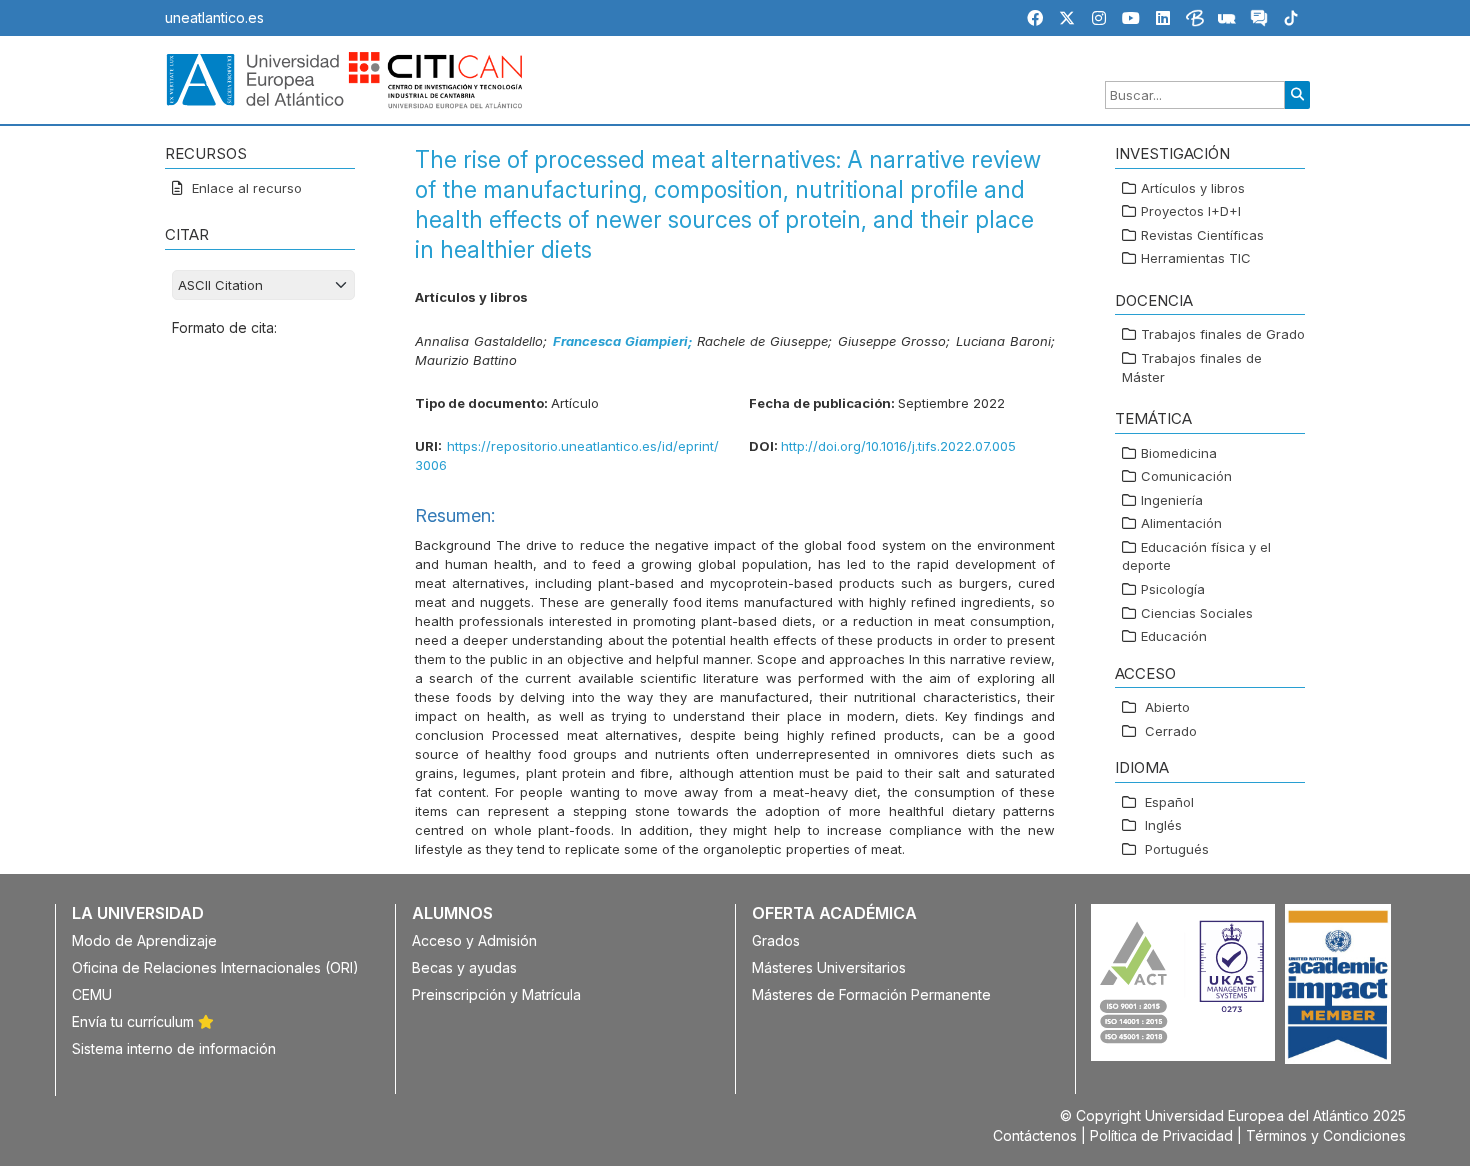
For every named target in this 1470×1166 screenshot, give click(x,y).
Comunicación (1186, 476)
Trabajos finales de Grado (1223, 334)
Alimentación (1181, 523)
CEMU (92, 994)
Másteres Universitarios (829, 967)
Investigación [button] (1172, 153)
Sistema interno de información (174, 1048)
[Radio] (1227, 21)
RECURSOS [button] (206, 153)
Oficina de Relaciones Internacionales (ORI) (215, 967)
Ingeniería (1172, 500)
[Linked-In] (1163, 18)
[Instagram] (1099, 18)
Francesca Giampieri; (625, 341)
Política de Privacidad (1161, 1135)
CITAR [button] (187, 234)
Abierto (1167, 707)
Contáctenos (1035, 1135)
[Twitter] (1067, 18)
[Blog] (1195, 21)
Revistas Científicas (1202, 235)
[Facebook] (1035, 18)
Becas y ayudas (464, 967)
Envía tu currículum (135, 1021)
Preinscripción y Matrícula (496, 994)
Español (1169, 802)
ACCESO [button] (1145, 673)
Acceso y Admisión (474, 940)
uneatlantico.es (214, 17)
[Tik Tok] (1291, 21)
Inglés (1163, 825)
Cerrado (1171, 731)
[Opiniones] (1259, 21)
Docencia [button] (1154, 300)
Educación (1174, 636)
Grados (776, 940)
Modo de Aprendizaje (144, 940)
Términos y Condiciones (1326, 1135)
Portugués (1177, 849)
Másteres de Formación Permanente (871, 994)
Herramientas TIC (1196, 258)
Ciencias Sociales (1197, 613)
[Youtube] (1131, 18)
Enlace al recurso (245, 188)
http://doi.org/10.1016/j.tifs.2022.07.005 (898, 446)
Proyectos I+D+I (1191, 211)
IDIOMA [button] (1142, 767)
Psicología (1173, 589)
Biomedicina (1179, 453)
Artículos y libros (1193, 188)
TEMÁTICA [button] (1153, 418)
